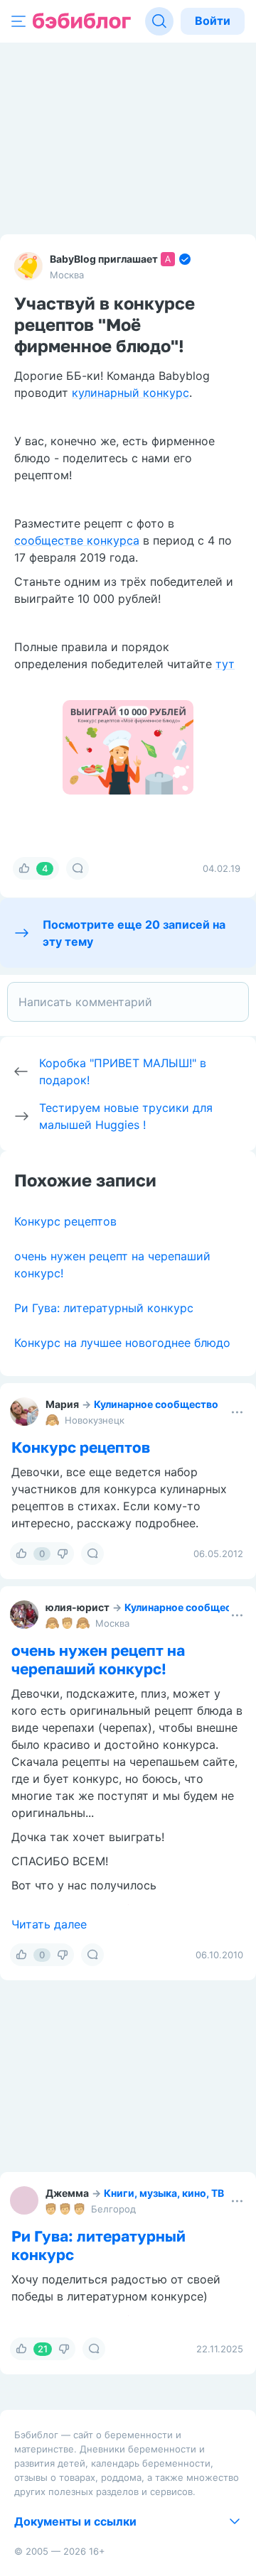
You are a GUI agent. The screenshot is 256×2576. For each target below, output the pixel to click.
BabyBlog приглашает (104, 259)
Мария (62, 1404)
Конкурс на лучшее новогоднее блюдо (122, 1343)
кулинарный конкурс (130, 393)
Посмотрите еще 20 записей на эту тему (134, 933)
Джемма (67, 2193)
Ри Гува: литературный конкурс (104, 1308)
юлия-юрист (78, 1607)
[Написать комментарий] (128, 1002)
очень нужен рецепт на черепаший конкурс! (98, 1659)
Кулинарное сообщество (156, 1404)
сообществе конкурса (77, 540)
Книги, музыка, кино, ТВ (164, 2193)
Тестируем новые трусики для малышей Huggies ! (126, 1116)
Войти (213, 21)
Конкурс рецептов (65, 1221)
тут (225, 664)
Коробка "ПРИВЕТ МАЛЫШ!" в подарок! (123, 1071)
